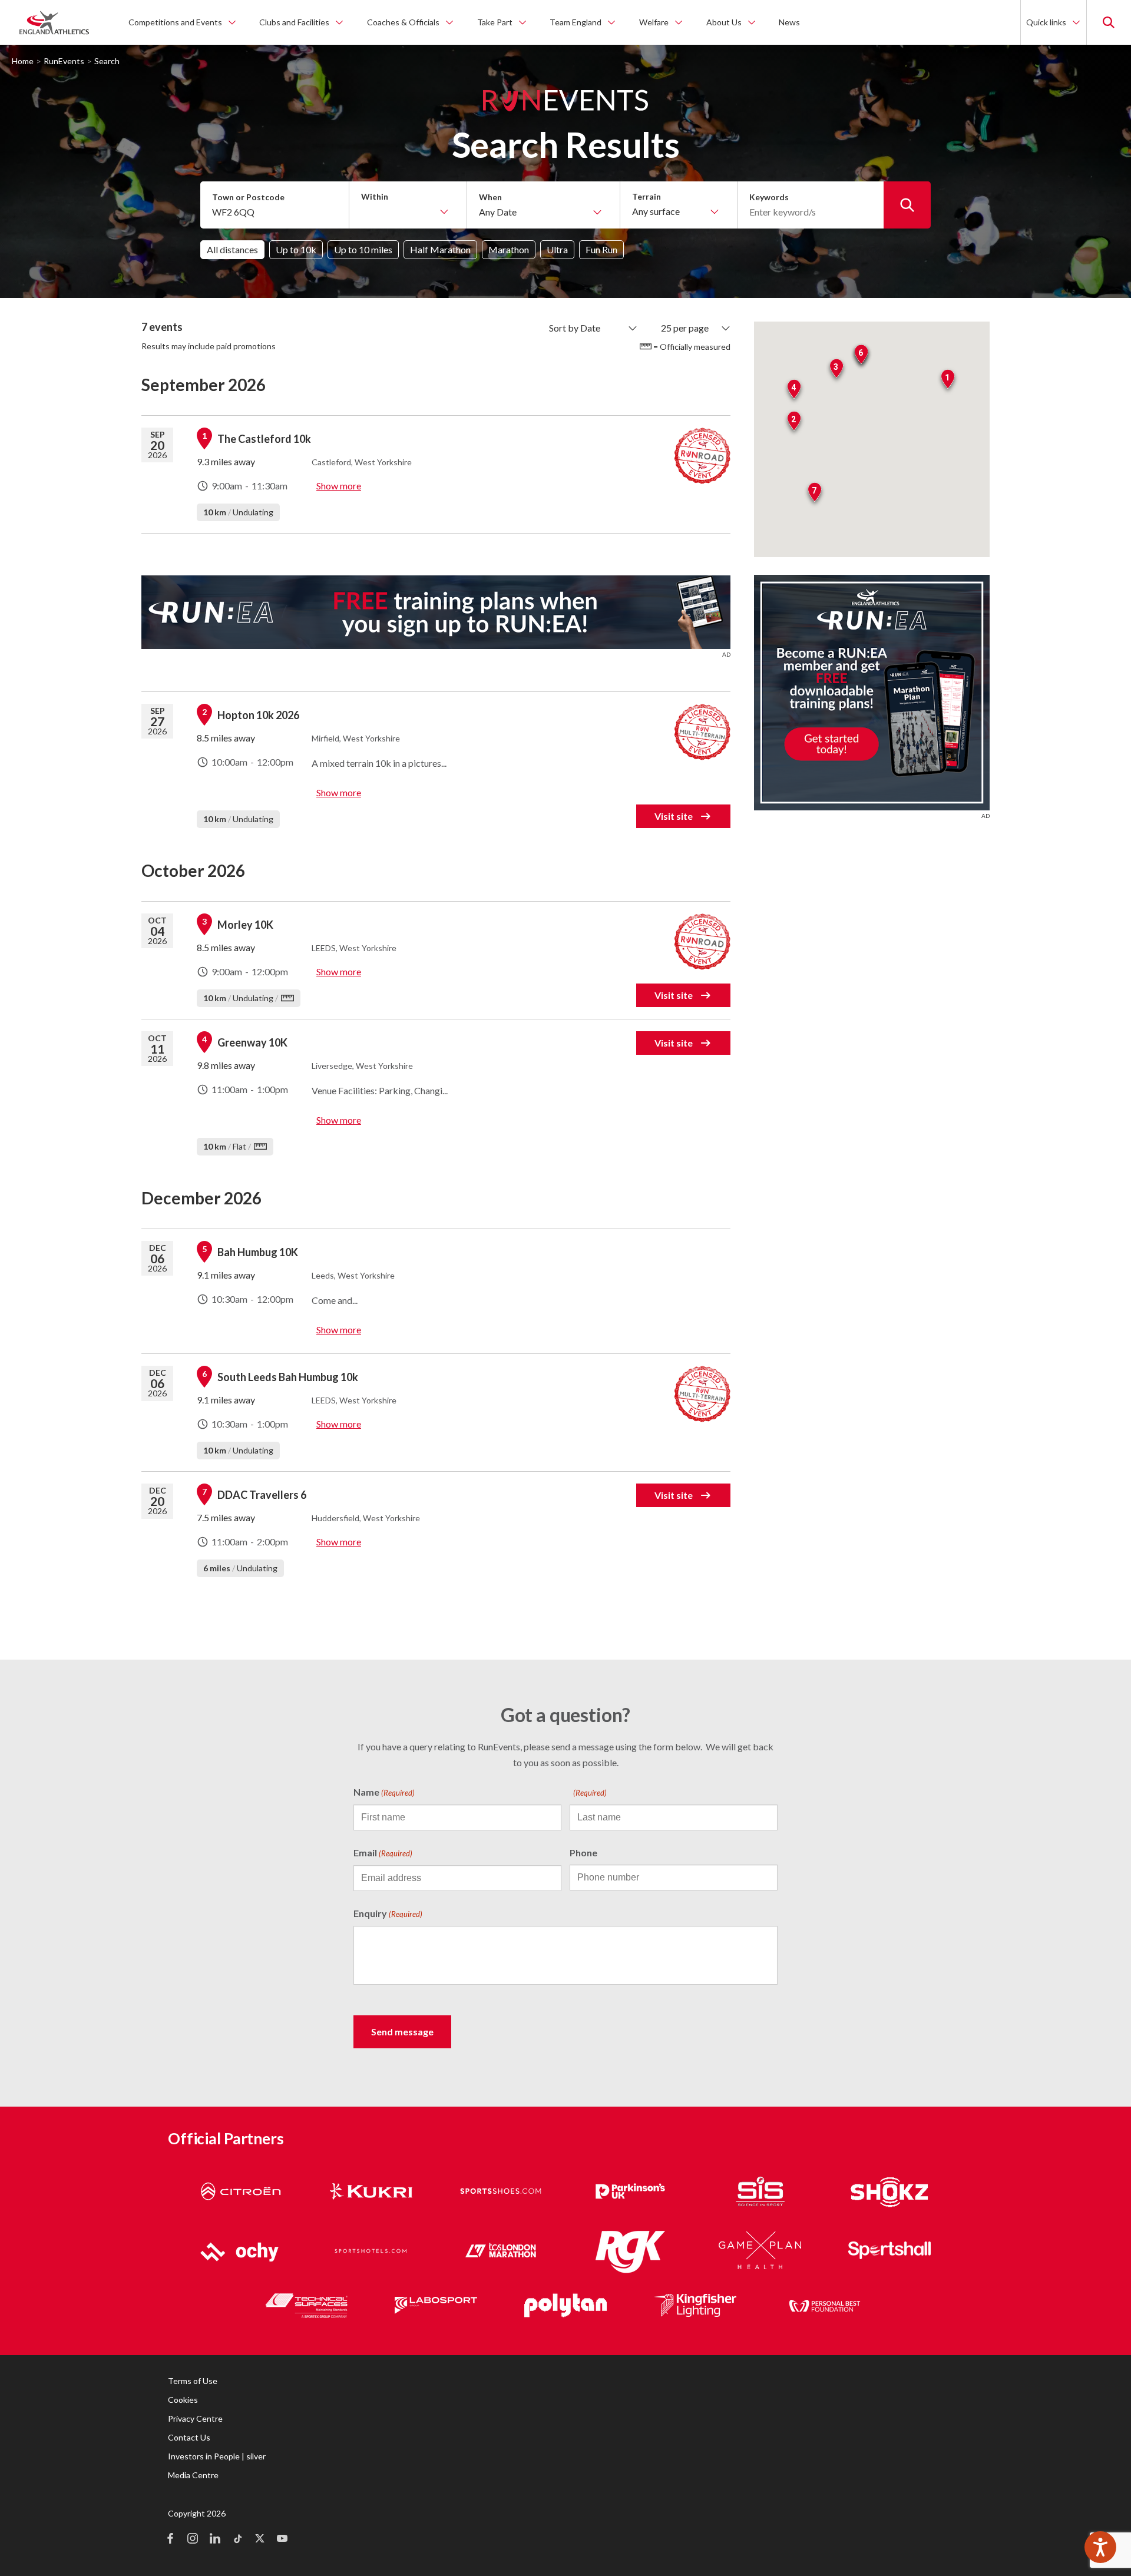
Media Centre (193, 2475)
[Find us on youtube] (282, 2539)
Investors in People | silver (217, 2456)
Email (383, 1852)
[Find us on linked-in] (215, 2539)
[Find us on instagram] (193, 2539)
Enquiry (388, 1913)
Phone (583, 1852)
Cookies (183, 2400)
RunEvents (64, 61)
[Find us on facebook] (170, 2539)
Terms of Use (193, 2381)
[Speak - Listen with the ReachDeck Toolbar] (1100, 2547)
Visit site (674, 816)
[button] (948, 381)
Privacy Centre (195, 2418)
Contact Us (189, 2437)
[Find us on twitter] (260, 2539)
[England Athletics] (54, 22)
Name (384, 1792)
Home (23, 61)
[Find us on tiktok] (237, 2539)
